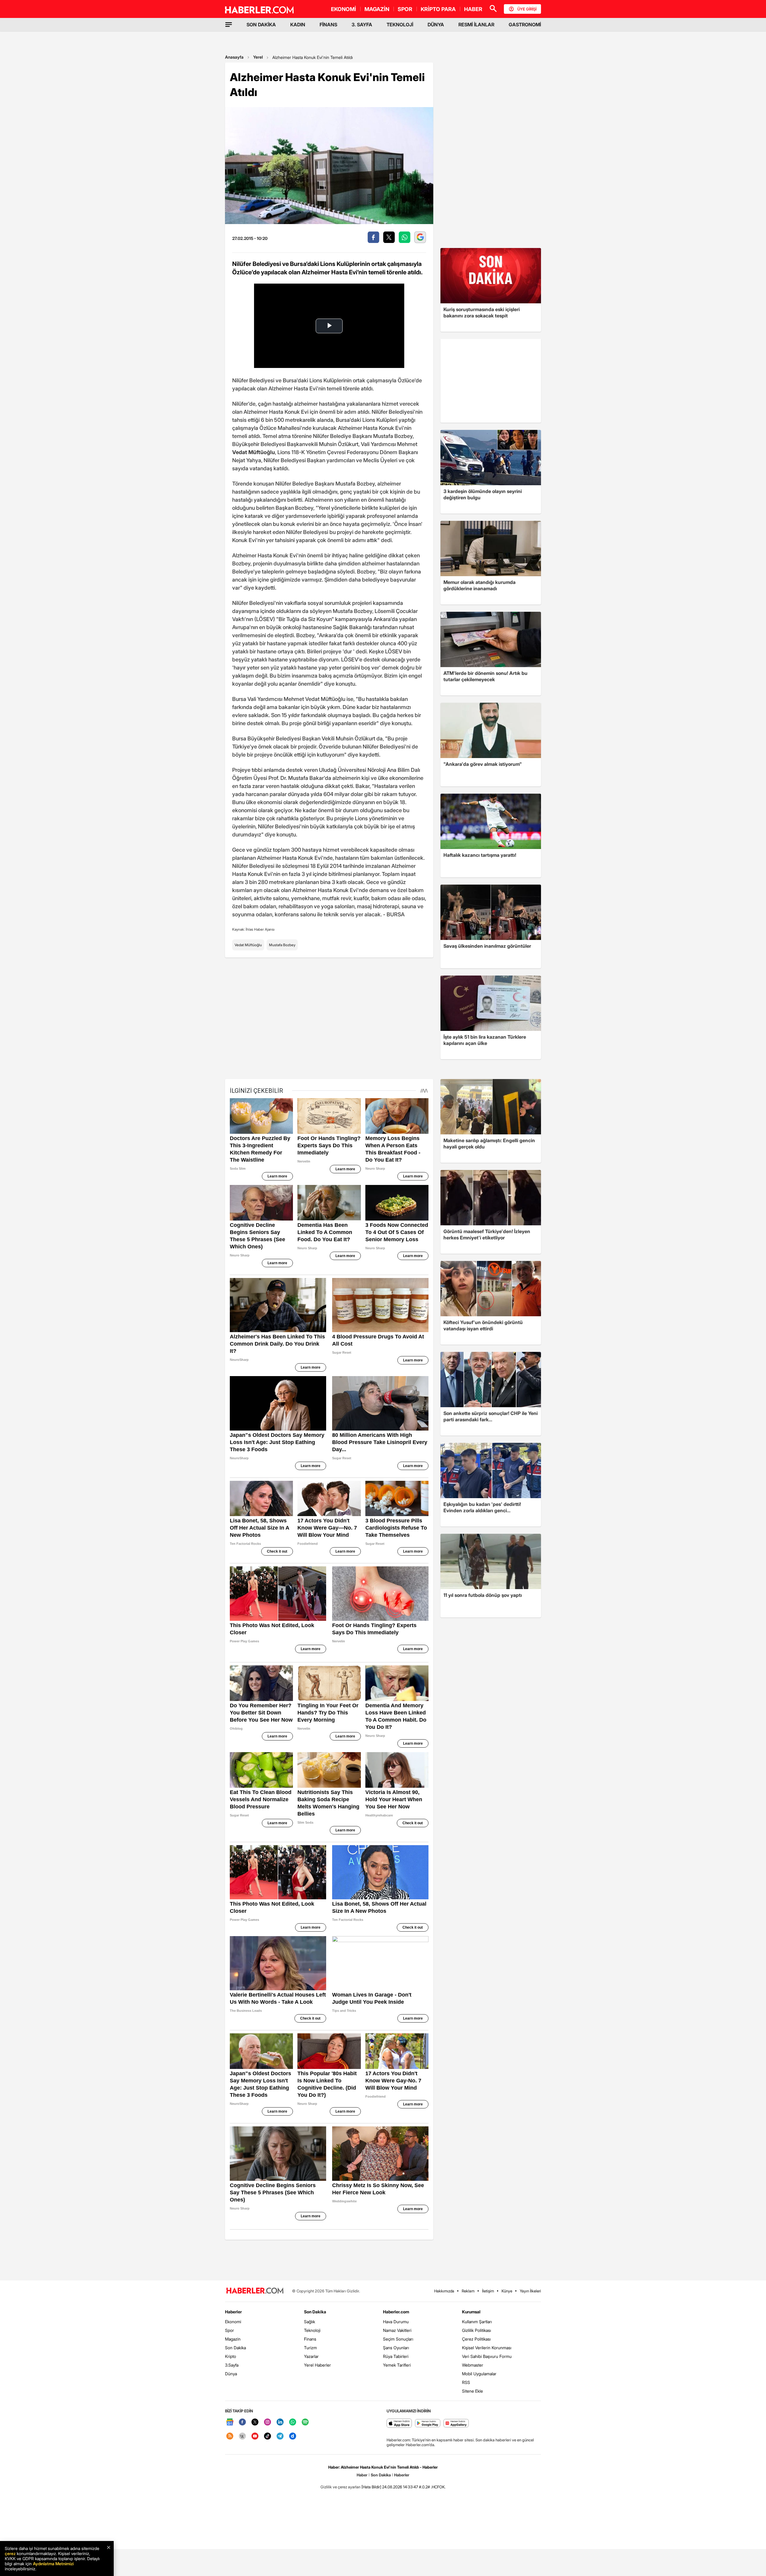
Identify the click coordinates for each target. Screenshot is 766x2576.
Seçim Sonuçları (398, 2339)
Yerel (258, 57)
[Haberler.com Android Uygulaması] (428, 2424)
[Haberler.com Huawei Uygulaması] (456, 2424)
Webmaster (473, 2365)
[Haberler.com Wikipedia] (242, 2436)
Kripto (231, 2356)
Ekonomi (233, 2322)
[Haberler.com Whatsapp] (293, 2422)
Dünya (231, 2374)
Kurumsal (471, 2312)
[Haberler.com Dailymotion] (293, 2436)
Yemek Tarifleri (397, 2365)
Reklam (468, 2291)
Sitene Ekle (472, 2391)
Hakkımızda (444, 2291)
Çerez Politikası (476, 2339)
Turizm (310, 2348)
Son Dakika (235, 2348)
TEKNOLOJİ (400, 25)
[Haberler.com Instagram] (268, 2422)
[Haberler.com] (255, 2291)
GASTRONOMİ (525, 25)
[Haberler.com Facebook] (242, 2422)
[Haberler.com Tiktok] (268, 2436)
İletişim (488, 2291)
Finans (310, 2339)
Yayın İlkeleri (530, 2291)
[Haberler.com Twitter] (255, 2422)
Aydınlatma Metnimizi (53, 2564)
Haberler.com (396, 2312)
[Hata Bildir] (371, 2487)
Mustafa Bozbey (282, 945)
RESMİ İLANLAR (476, 25)
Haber (362, 2475)
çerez (10, 2553)
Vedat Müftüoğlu (248, 945)
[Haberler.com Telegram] (280, 2436)
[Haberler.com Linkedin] (280, 2422)
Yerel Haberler (317, 2365)
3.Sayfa (232, 2365)
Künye (507, 2291)
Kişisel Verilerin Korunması (487, 2348)
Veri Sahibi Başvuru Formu (487, 2356)
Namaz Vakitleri (397, 2330)
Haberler (233, 2312)
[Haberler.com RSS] (230, 2436)
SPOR (405, 9)
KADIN (298, 25)
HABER (473, 9)
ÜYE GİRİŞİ (527, 9)
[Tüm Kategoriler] (229, 25)
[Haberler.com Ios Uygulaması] (399, 2424)
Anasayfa (234, 57)
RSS (466, 2382)
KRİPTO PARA (438, 9)
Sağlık (310, 2322)
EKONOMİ (344, 9)
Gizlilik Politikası (477, 2330)
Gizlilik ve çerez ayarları (341, 2487)
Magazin (233, 2339)
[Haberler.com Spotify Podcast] (305, 2422)
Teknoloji (312, 2330)
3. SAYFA (362, 25)
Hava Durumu (396, 2322)
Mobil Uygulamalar (479, 2374)
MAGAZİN (377, 9)
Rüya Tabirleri (396, 2356)
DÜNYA (436, 25)
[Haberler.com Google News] (230, 2422)
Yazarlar (311, 2356)
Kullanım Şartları (477, 2322)
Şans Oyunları (396, 2348)
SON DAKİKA (261, 25)
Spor (230, 2330)
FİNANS (328, 25)
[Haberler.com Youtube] (255, 2436)
